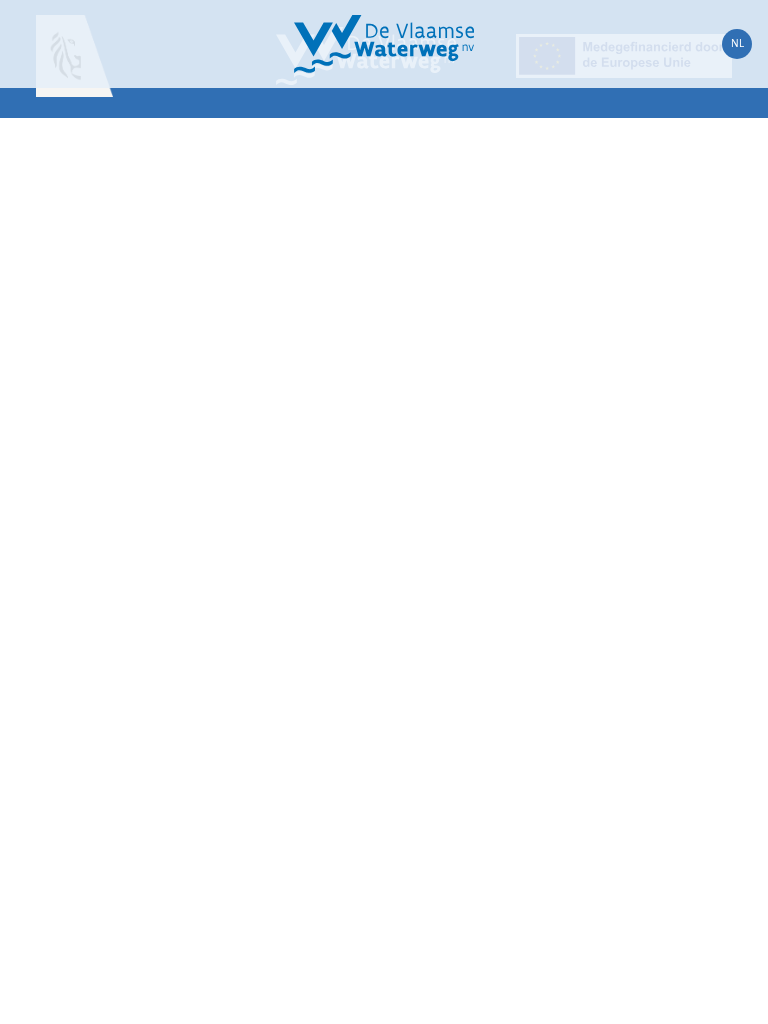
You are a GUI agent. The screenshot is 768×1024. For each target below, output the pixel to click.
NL (737, 43)
